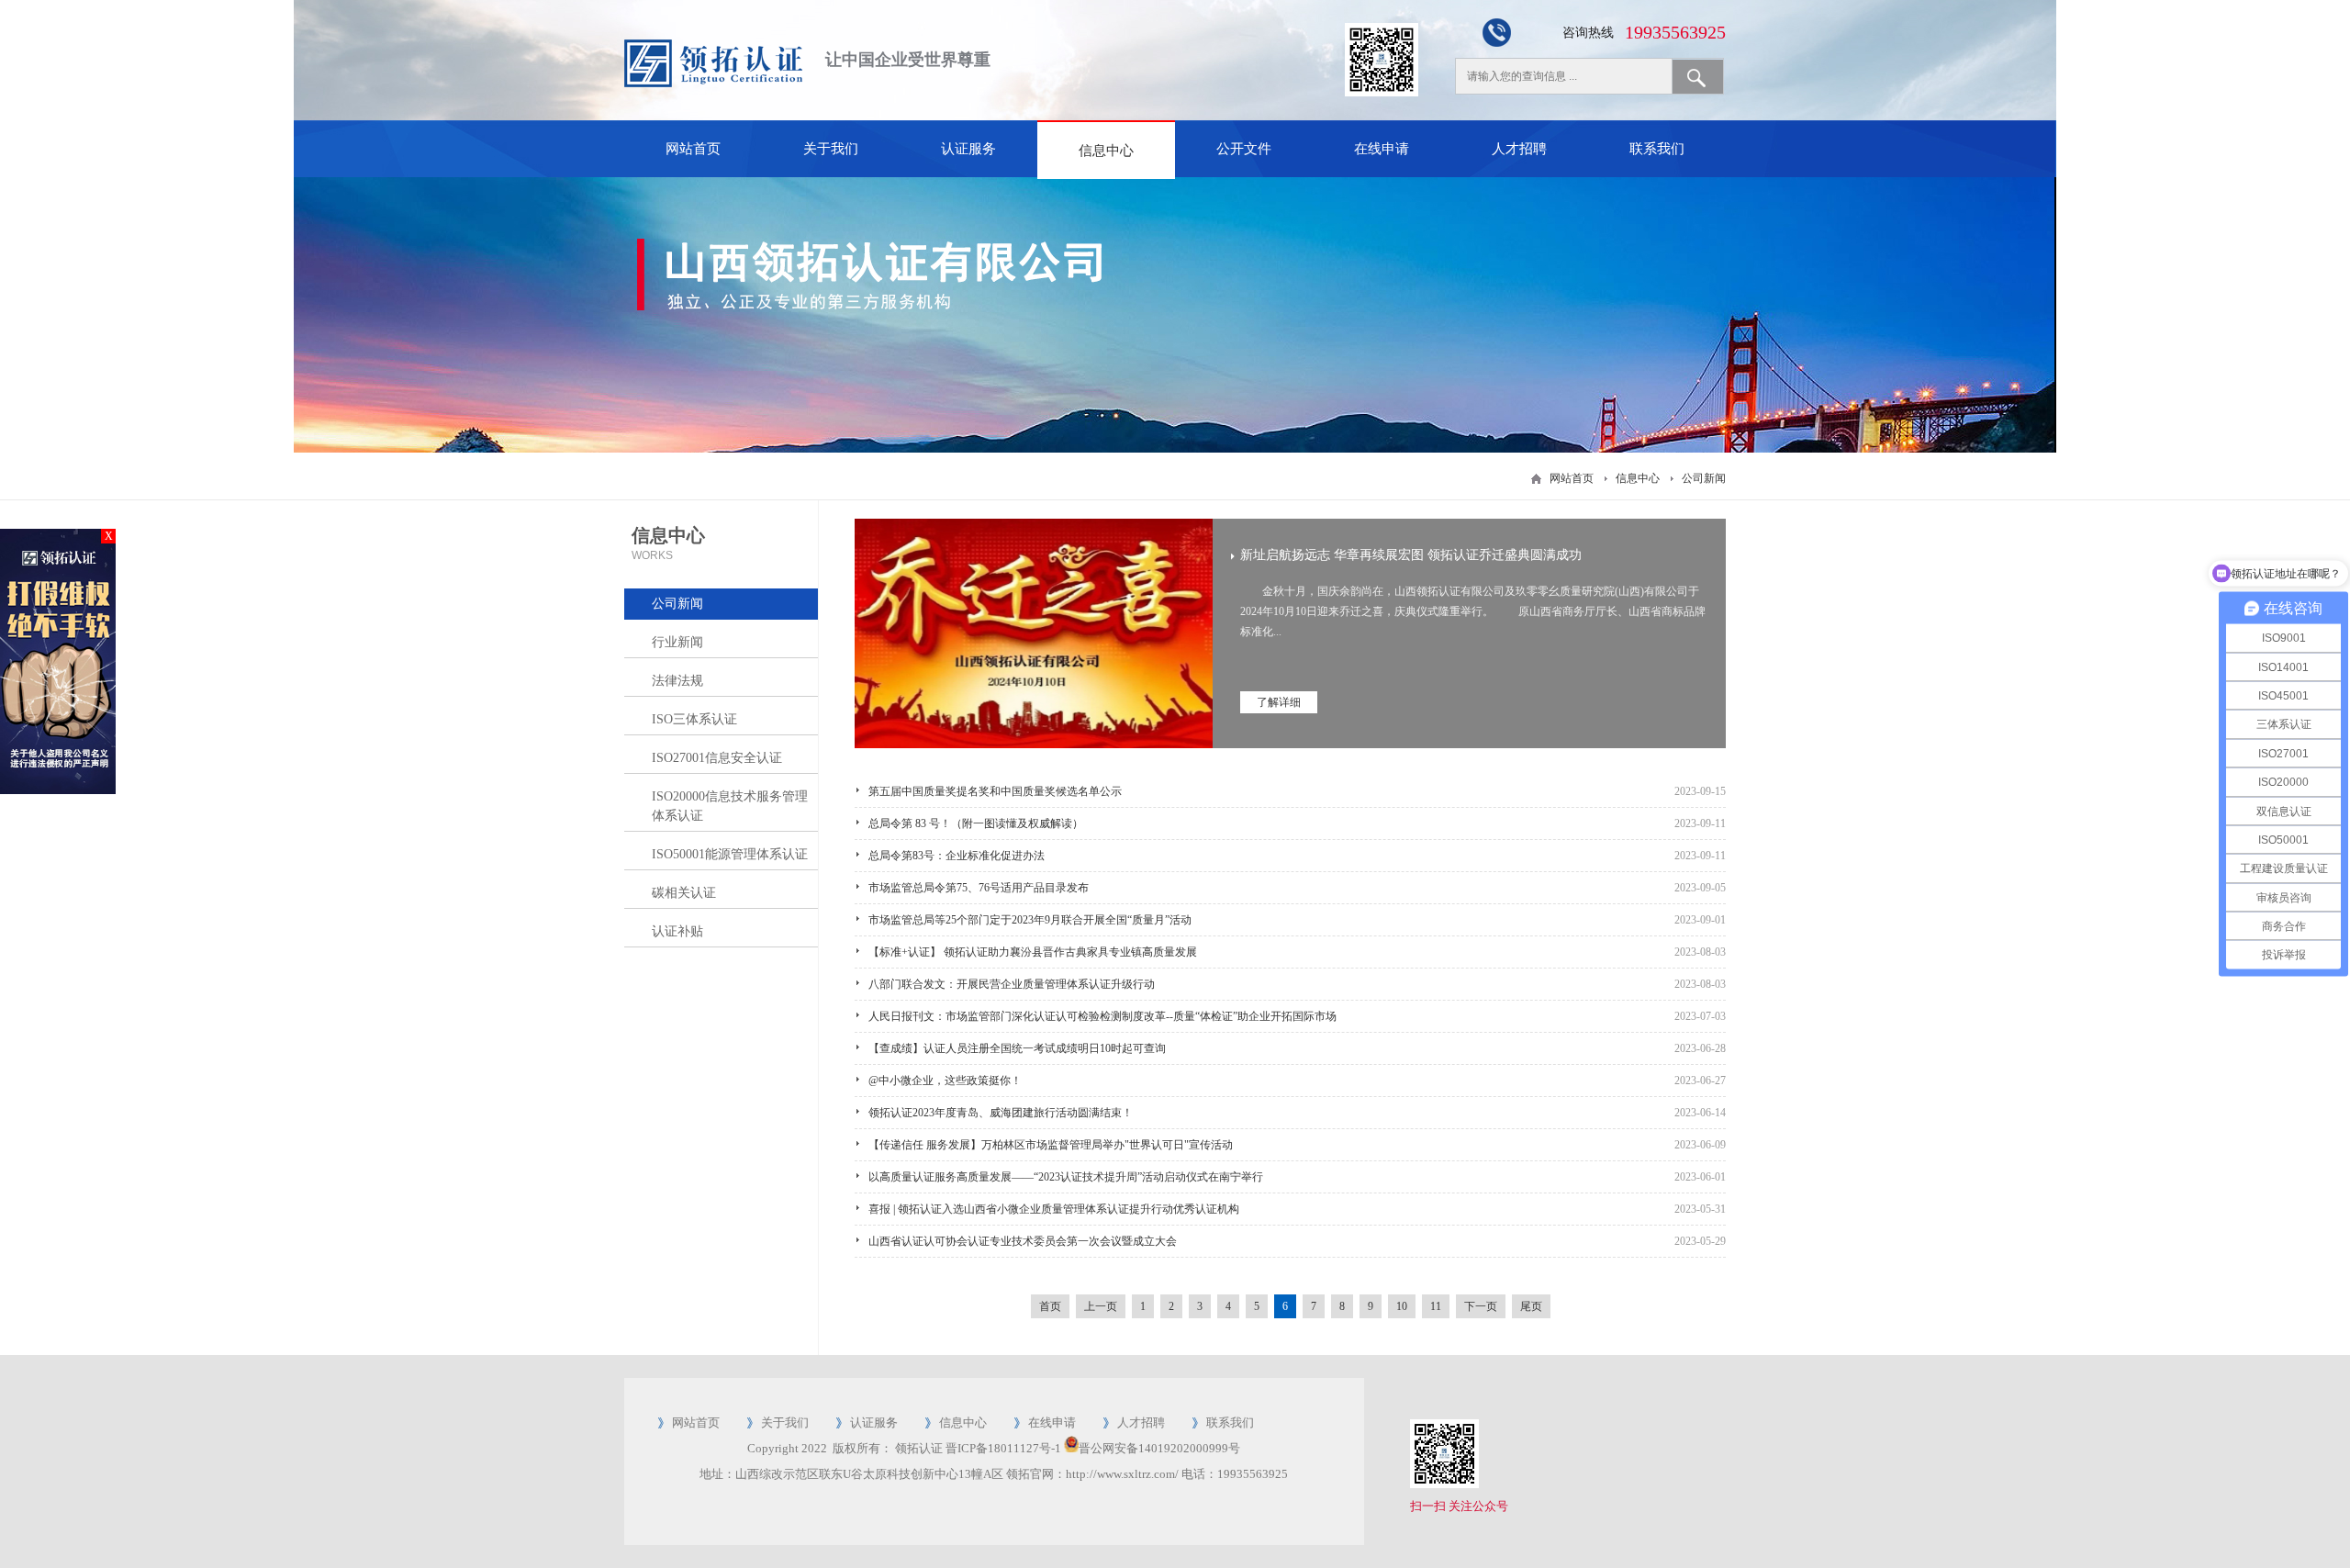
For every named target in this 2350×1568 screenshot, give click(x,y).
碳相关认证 (684, 893)
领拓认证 (919, 1448)
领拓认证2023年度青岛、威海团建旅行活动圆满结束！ (1001, 1113)
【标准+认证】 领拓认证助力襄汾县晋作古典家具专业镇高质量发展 (1033, 952)
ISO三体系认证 (694, 719)
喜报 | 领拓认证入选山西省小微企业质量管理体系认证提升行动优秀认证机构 (1054, 1209)
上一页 (1101, 1306)
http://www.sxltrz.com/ (1122, 1474)
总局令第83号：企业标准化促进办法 (957, 856)
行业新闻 (677, 642)
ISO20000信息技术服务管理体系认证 (730, 806)
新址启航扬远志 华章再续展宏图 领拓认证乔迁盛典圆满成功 (1411, 555)
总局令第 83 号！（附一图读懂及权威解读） (976, 823)
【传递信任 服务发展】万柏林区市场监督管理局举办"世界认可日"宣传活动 (1051, 1145)
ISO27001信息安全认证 (717, 758)
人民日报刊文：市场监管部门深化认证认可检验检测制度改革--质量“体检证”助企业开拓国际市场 (1102, 1016)
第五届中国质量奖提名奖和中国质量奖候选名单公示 (995, 791)
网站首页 (693, 149)
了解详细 (1279, 702)
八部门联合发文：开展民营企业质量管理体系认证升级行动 (1012, 984)
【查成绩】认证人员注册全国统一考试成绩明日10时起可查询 (1017, 1048)
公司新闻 (1704, 478)
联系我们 (1657, 149)
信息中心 (1106, 151)
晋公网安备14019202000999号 (1159, 1448)
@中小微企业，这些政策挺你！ (945, 1081)
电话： (1199, 1474)
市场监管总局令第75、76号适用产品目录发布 (979, 888)
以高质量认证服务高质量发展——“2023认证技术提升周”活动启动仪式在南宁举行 (1066, 1177)
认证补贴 (677, 931)
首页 (1050, 1306)
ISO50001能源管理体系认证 (730, 854)
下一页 (1481, 1306)
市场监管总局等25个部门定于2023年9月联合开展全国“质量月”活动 (1030, 920)
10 (1402, 1306)
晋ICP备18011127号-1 (1003, 1448)
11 (1436, 1306)
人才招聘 (1519, 149)
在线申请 (1382, 149)
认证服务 (968, 149)
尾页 (1531, 1306)
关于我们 (831, 149)
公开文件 (1244, 149)
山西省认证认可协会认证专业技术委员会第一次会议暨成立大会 (1023, 1241)
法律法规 (677, 681)
